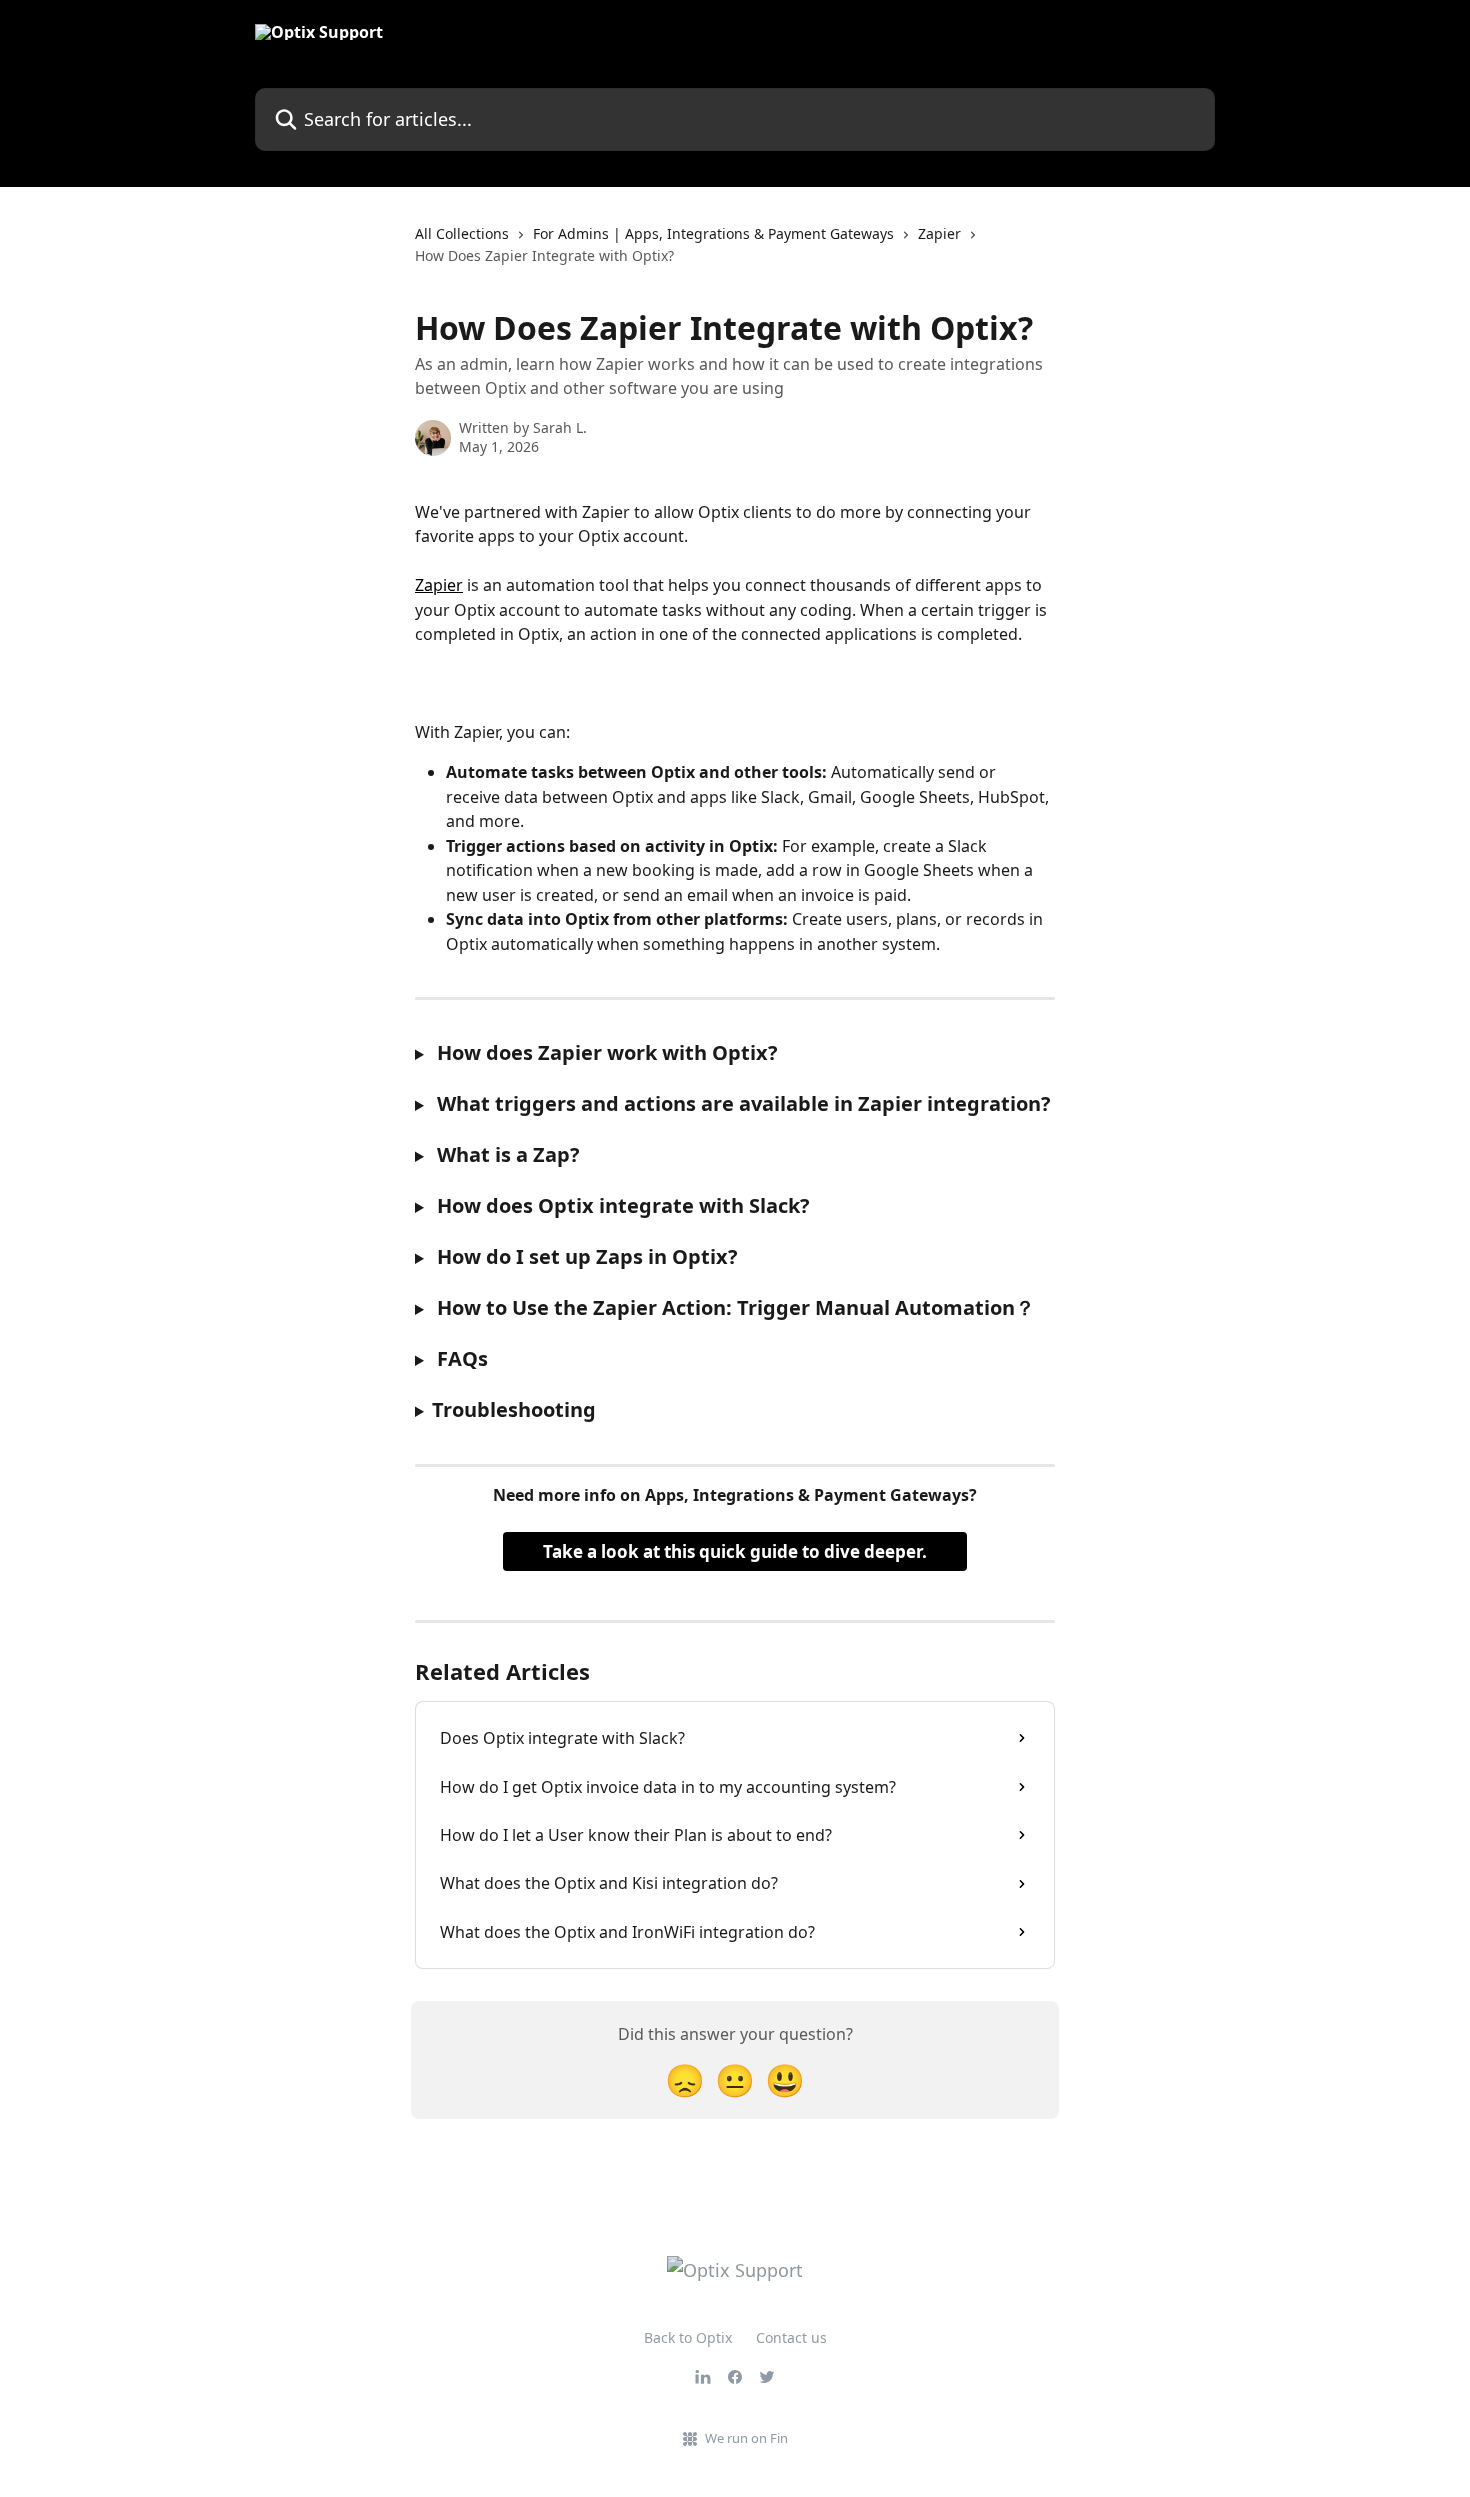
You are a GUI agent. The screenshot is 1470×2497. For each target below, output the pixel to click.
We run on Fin (746, 2438)
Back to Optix (688, 2337)
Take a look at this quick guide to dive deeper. (735, 1551)
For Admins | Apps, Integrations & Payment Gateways (713, 233)
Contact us (791, 2337)
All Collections (462, 233)
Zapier (939, 233)
